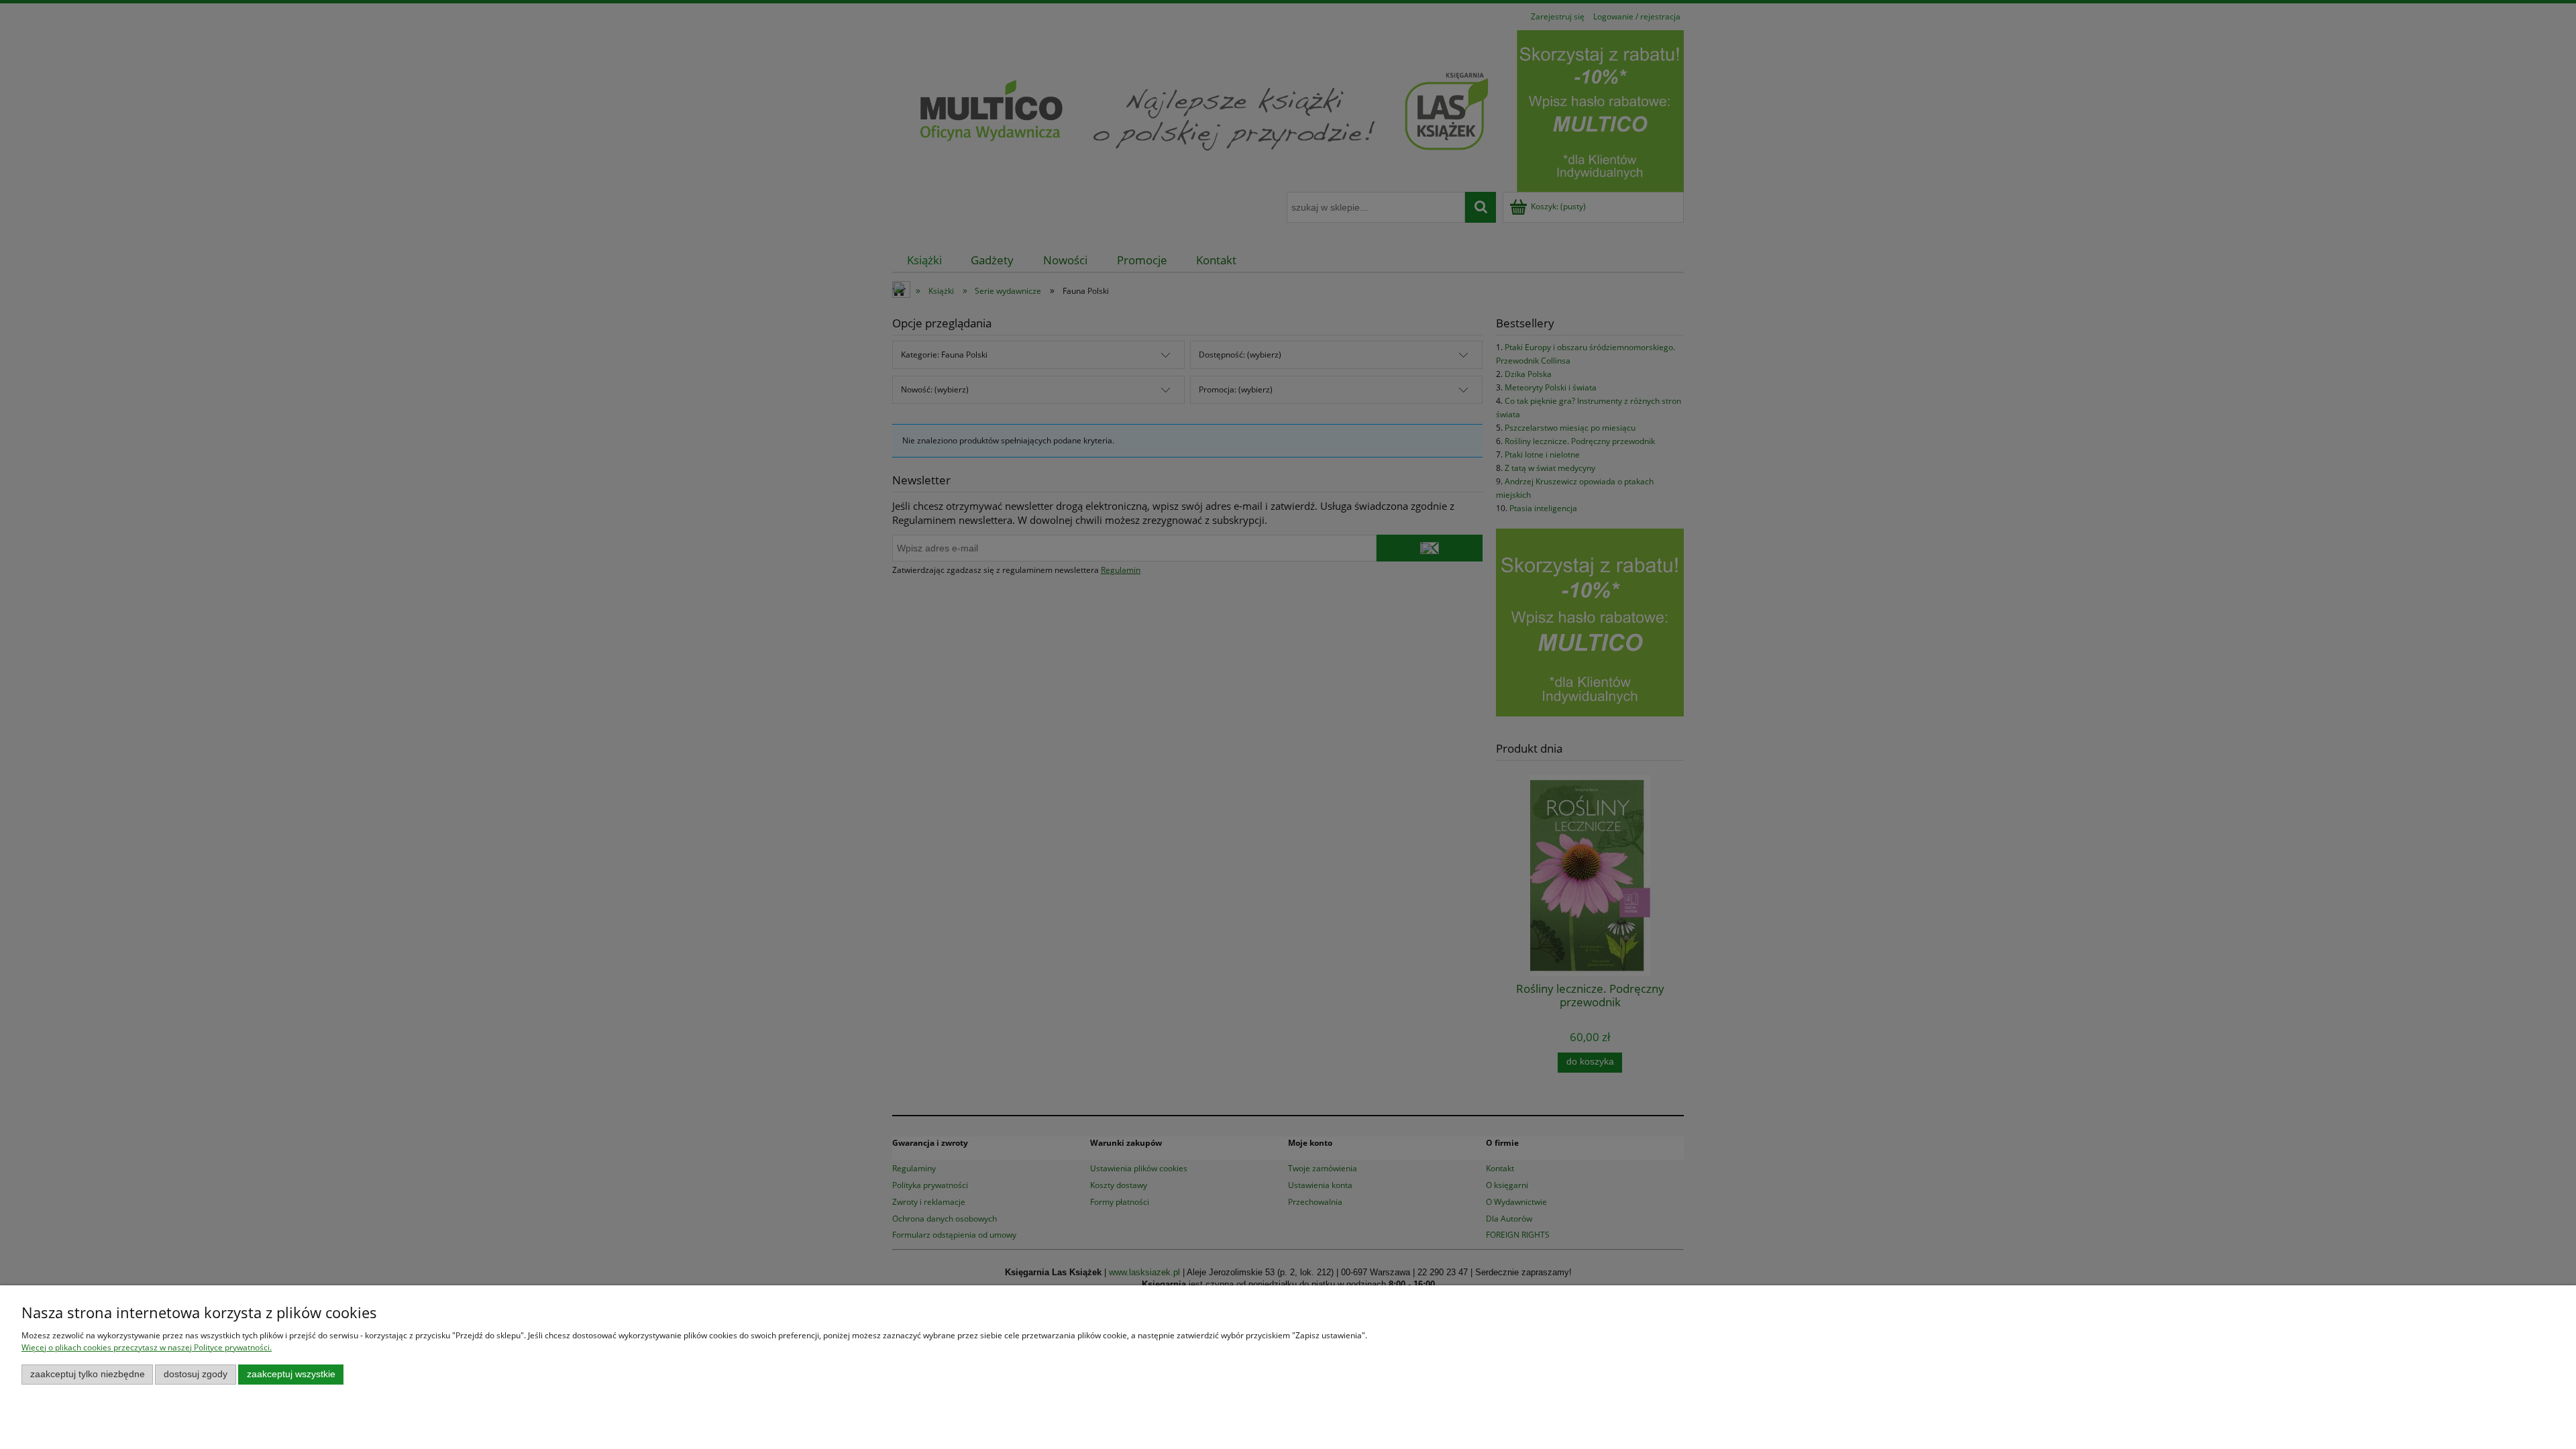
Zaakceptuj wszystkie (291, 1374)
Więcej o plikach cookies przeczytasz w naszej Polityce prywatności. (147, 1347)
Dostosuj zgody (196, 1374)
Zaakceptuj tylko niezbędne (88, 1374)
